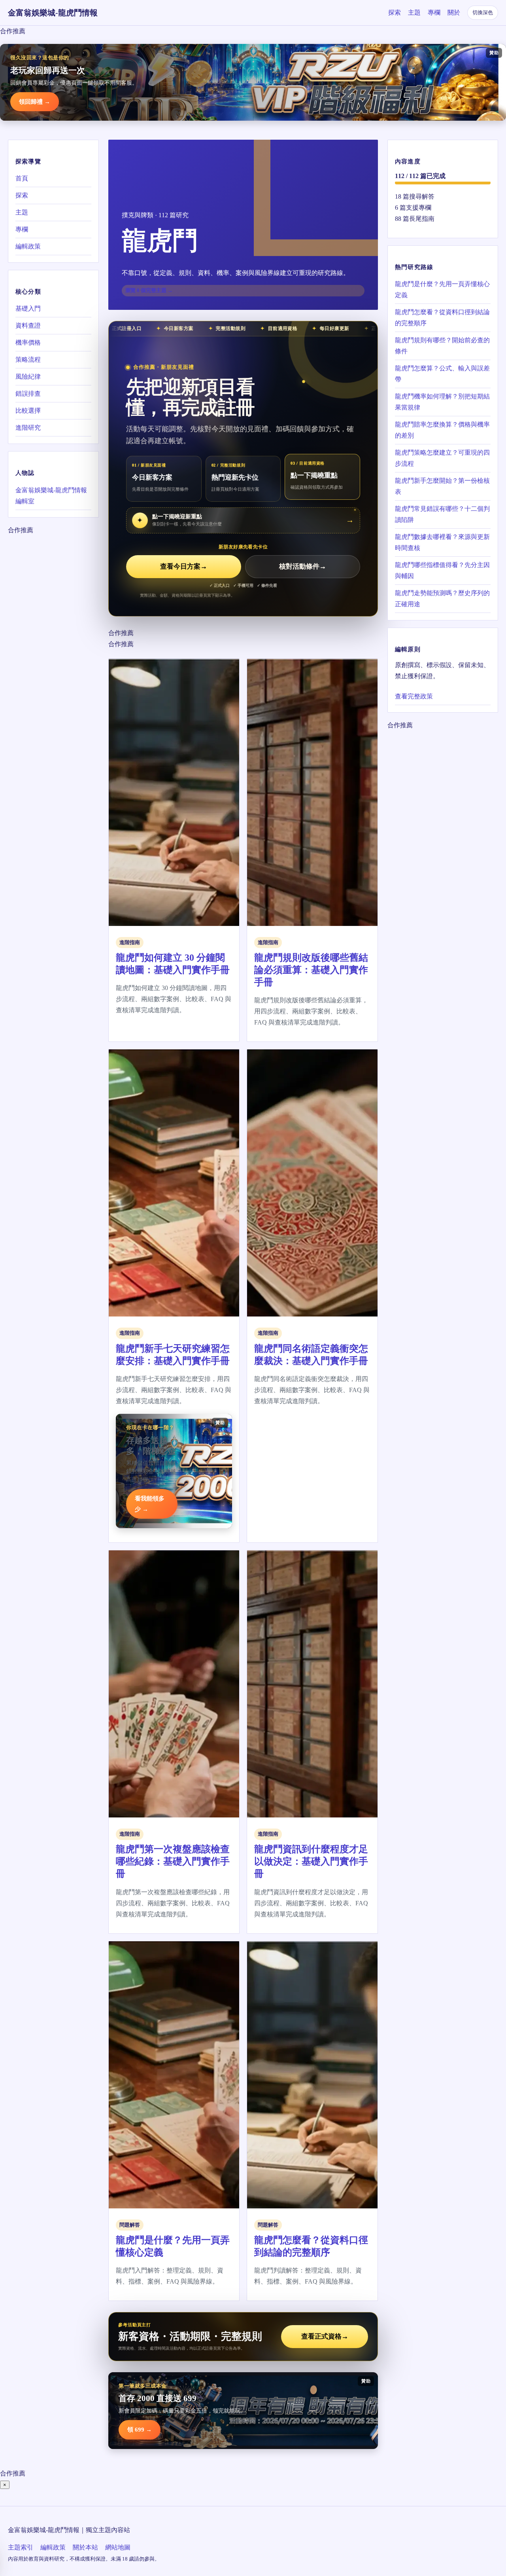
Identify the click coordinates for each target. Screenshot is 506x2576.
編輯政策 (28, 246)
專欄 (434, 12)
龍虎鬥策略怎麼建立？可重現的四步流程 (442, 458)
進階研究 (28, 428)
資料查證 (28, 325)
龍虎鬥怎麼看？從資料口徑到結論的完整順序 (442, 317)
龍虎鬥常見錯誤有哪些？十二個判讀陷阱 (442, 514)
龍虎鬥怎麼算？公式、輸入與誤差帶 (442, 373)
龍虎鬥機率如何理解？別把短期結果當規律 (442, 401)
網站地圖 (118, 2547)
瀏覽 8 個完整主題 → (149, 290)
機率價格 (28, 342)
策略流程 (28, 359)
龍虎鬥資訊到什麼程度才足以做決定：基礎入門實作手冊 (311, 1861)
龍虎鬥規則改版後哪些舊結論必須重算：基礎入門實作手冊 (311, 970)
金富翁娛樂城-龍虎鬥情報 (53, 13)
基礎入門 (28, 308)
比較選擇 (28, 411)
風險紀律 (28, 377)
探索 (395, 12)
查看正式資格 (325, 2336)
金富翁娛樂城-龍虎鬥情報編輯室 (51, 495)
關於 (454, 12)
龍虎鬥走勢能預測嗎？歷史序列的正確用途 (442, 598)
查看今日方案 (184, 566)
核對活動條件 (303, 566)
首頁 (22, 178)
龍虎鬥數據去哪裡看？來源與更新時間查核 (442, 542)
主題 (414, 12)
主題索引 (21, 2547)
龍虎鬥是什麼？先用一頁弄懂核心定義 (442, 289)
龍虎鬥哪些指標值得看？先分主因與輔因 (442, 570)
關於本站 (85, 2547)
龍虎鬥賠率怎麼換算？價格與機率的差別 (442, 430)
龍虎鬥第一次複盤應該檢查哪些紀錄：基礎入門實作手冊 (173, 1861)
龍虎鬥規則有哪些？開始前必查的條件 (442, 345)
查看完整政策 (414, 696)
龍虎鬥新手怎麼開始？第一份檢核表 (442, 486)
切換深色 (483, 12)
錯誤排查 (28, 394)
